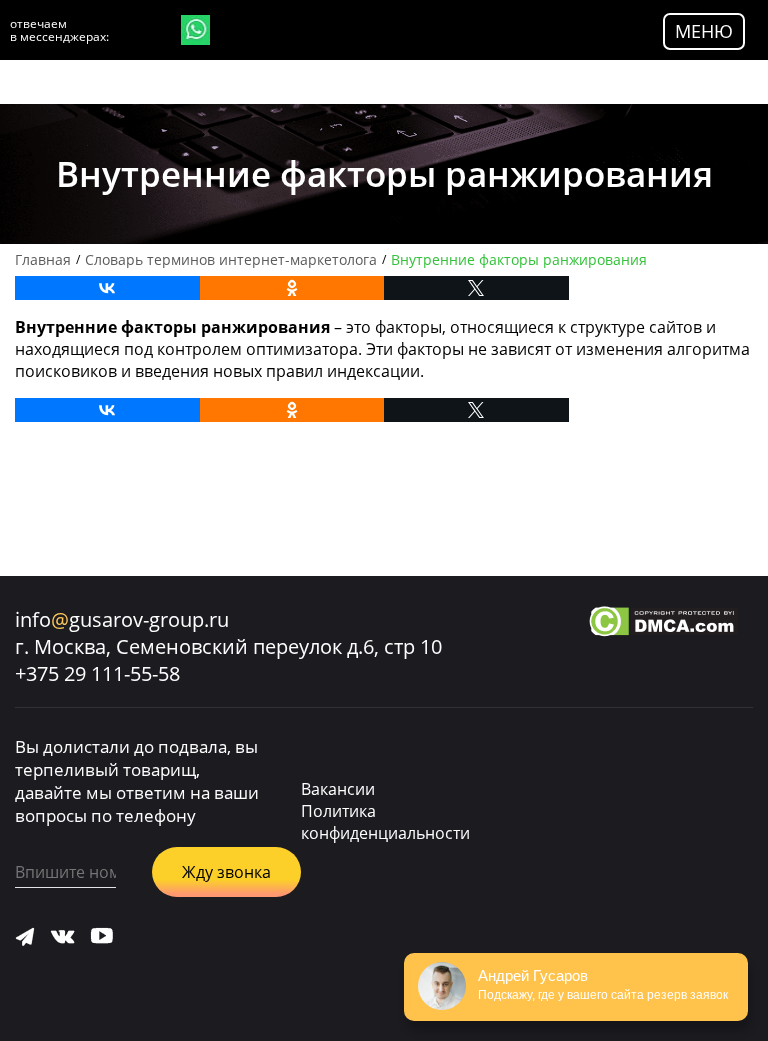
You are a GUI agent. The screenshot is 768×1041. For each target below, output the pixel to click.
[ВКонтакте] (107, 288)
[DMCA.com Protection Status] (663, 624)
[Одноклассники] (292, 288)
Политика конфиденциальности (385, 822)
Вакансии (338, 789)
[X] (476, 288)
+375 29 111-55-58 (97, 673)
